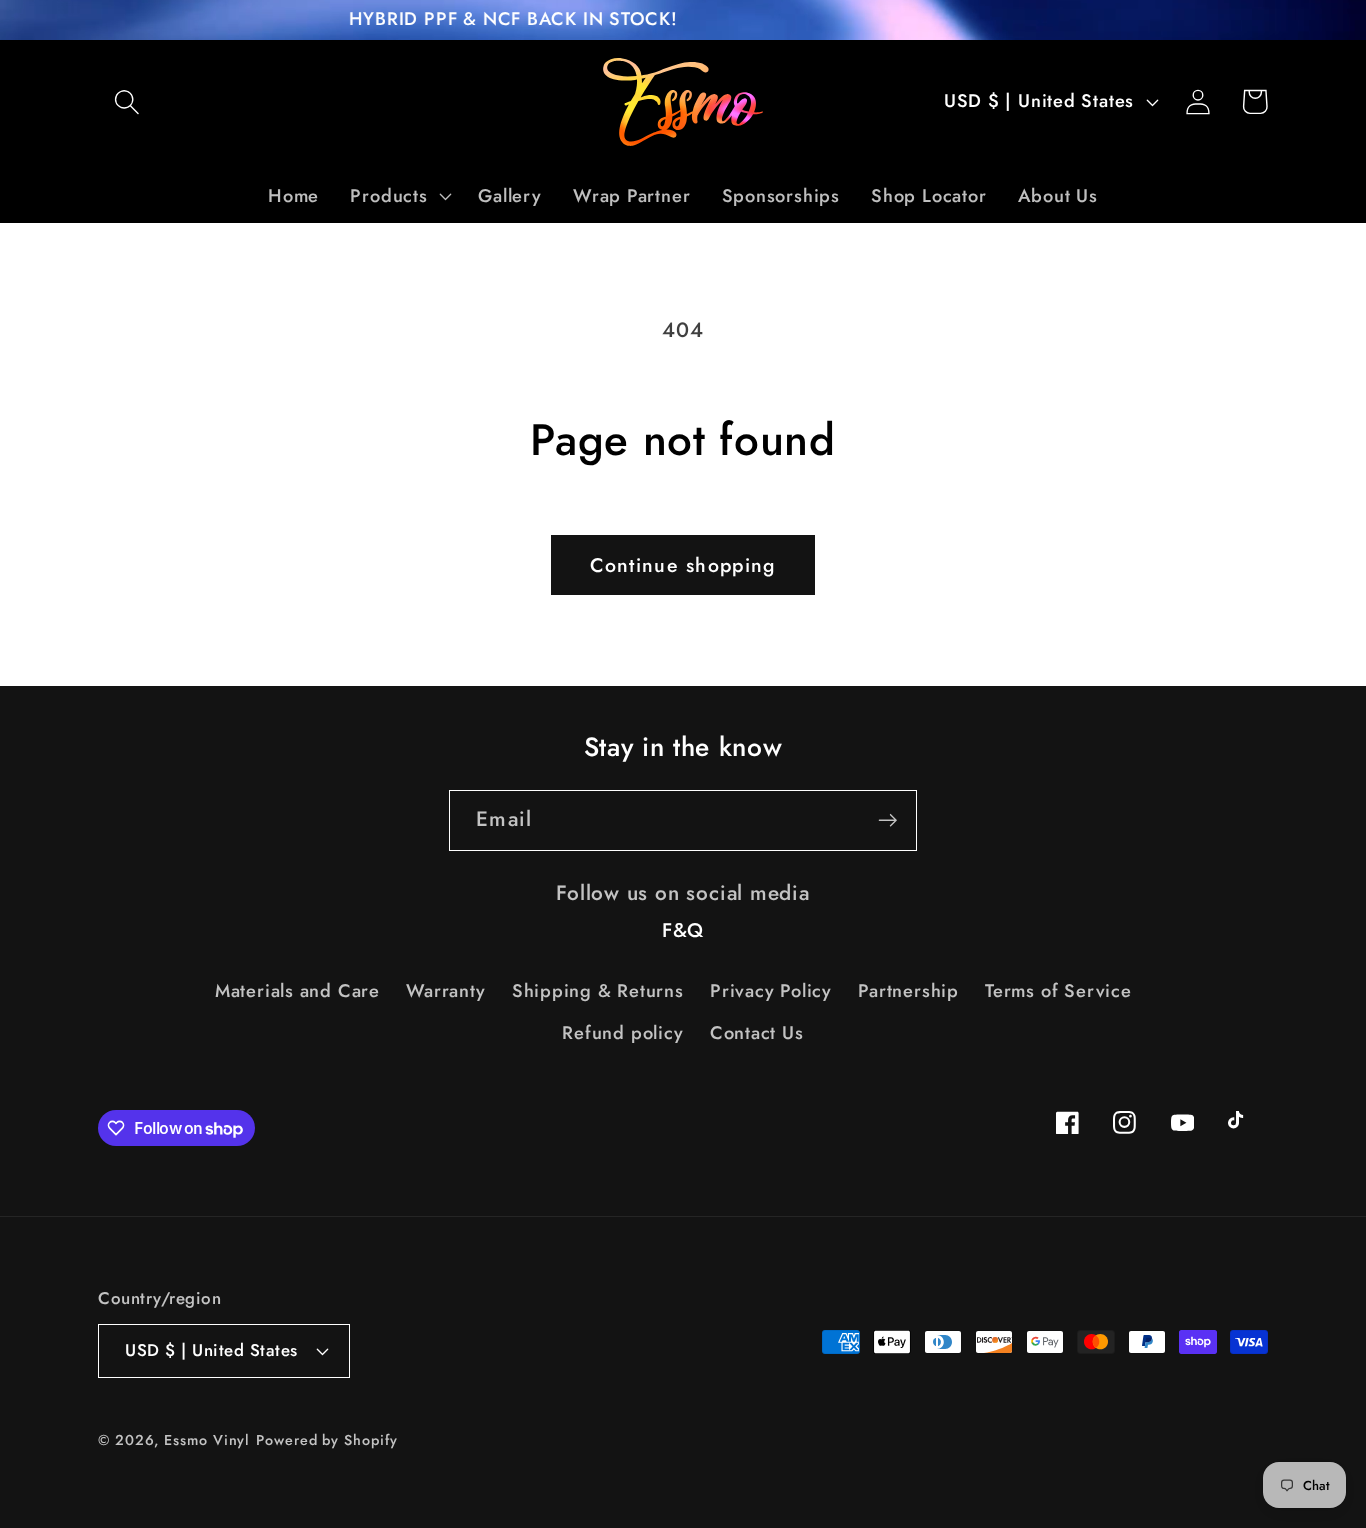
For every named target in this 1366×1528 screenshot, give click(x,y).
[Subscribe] (887, 820)
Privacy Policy (771, 991)
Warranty (445, 991)
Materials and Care (297, 991)
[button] (126, 101)
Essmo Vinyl (207, 1440)
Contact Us (757, 1033)
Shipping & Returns (598, 991)
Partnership (908, 991)
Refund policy (622, 1033)
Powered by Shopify (326, 1440)
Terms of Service (1058, 991)
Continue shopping (682, 565)
